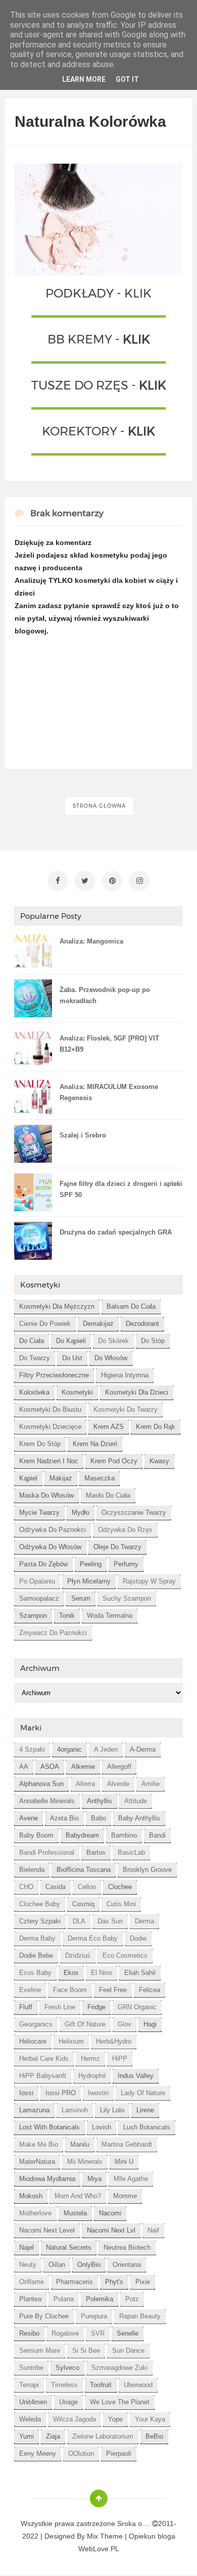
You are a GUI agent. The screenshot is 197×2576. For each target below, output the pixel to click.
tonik (67, 1616)
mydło (81, 1513)
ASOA (50, 1767)
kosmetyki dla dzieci (137, 1392)
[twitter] (85, 881)
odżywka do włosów (50, 1547)
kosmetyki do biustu (50, 1409)
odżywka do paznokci (53, 1530)
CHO (26, 1887)
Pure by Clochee (44, 2316)
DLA (79, 1921)
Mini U (124, 2162)
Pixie (143, 2282)
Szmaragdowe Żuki (119, 2368)
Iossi (26, 2093)
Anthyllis (100, 1801)
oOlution (81, 2454)
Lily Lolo (112, 2110)
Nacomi (110, 2213)
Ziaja (53, 2436)
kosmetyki (77, 1392)
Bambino (124, 1835)
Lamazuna (34, 2110)
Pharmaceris (75, 2282)
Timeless (64, 2385)
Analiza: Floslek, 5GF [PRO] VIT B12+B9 (109, 1044)
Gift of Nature (85, 2024)
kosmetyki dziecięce (50, 1427)
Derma (144, 1921)
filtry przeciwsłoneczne (54, 1375)
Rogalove (65, 2333)
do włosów (111, 1358)
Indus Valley (136, 2076)
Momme (125, 2196)
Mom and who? (78, 2196)
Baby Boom (36, 1835)
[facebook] (58, 881)
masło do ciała (108, 1495)
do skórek (113, 1341)
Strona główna (99, 806)
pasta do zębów (43, 1564)
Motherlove (35, 2213)
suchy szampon (127, 1598)
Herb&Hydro (114, 2041)
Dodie (138, 1938)
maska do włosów (46, 1495)
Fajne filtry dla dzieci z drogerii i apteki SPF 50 (121, 1189)
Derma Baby (37, 1938)
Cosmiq (83, 1904)
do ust (72, 1358)
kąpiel (28, 1478)
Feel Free (113, 1990)
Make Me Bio (39, 2144)
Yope (115, 2419)
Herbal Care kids (44, 2059)
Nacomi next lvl (111, 2230)
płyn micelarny (89, 1581)
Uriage (68, 2402)
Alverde (118, 1784)
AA (24, 1767)
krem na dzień (95, 1444)
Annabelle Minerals (47, 1801)
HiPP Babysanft (43, 2076)
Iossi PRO (61, 2093)
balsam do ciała (131, 1306)
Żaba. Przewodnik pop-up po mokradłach (105, 995)
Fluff (26, 2007)
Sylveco (67, 2368)
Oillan (57, 2265)
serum (81, 1598)
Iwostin (98, 2093)
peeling (91, 1564)
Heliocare (33, 2041)
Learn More (84, 79)
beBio (154, 2436)
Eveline (30, 1990)
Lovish (102, 2127)
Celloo (87, 1887)
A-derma (143, 1749)
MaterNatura (37, 2162)
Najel (27, 2247)
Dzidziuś (78, 1955)
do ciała (32, 1341)
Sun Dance (128, 2350)
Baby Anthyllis (139, 1818)
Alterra (85, 1784)
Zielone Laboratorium (103, 2436)
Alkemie (83, 1767)
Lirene (145, 2110)
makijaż (61, 1478)
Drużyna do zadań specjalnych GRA (116, 1232)
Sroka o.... (135, 2523)
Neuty (28, 2265)
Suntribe (31, 2368)
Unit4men (33, 2402)
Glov (125, 2024)
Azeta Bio (64, 1818)
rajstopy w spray (149, 1581)
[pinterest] (112, 881)
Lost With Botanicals (50, 2127)
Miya (94, 2179)
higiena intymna (125, 1375)
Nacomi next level (47, 2230)
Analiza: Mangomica (91, 941)
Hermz (90, 2059)
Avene (29, 1818)
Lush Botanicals (147, 2127)
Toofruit (101, 2385)
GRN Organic (137, 2007)
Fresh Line (60, 2007)
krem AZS (109, 1427)
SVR (98, 2333)
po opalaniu (37, 1581)
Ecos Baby (35, 1973)
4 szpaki (32, 1749)
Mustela (75, 2213)
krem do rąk (156, 1427)
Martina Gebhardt (127, 2144)
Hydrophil (92, 2076)
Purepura (94, 2316)
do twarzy (35, 1358)
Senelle (128, 2333)
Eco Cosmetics (125, 1955)
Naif (153, 2230)
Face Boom (70, 1990)
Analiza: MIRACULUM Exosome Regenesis (109, 1092)
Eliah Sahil (140, 1973)
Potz (132, 2299)
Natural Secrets (69, 2247)
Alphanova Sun (41, 1784)
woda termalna (110, 1616)
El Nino (102, 1973)
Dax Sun (110, 1921)
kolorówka (34, 1392)
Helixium (71, 2041)
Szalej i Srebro (83, 1135)
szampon (33, 1616)
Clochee (120, 1887)
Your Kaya (150, 2419)
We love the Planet (120, 2402)
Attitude (136, 1801)
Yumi (27, 2436)
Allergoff (119, 1767)
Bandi (157, 1835)
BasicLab (131, 1852)
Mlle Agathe (131, 2179)
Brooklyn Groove (147, 1870)
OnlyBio (89, 2265)
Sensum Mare (40, 2350)
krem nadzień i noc (49, 1461)
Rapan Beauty (140, 2316)
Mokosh (31, 2196)
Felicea (150, 1990)
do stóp (153, 1341)
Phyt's (114, 2282)
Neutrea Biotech (127, 2247)
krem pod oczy (114, 1461)
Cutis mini (121, 1904)
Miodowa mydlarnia (47, 2179)
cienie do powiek (45, 1324)
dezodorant (142, 1324)
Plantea (30, 2299)
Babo (98, 1818)
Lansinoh (75, 2110)
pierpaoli (119, 2454)
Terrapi (29, 2385)
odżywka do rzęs (125, 1530)
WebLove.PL (99, 2549)
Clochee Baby (40, 1904)
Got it (127, 79)
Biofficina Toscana (84, 1870)
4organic (69, 1749)
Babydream (82, 1835)
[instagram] (139, 881)
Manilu (80, 2144)
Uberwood (138, 2385)
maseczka (100, 1478)
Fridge (96, 2007)
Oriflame (32, 2282)
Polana (64, 2299)
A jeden (106, 1749)
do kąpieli (71, 1341)
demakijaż (98, 1324)
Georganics (36, 2024)
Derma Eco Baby (93, 1938)
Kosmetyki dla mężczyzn (57, 1306)
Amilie (151, 1784)
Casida (56, 1887)
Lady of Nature (143, 2093)
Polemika (100, 2299)
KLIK (138, 293)
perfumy (126, 1564)
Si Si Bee (86, 2350)
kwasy (159, 1461)
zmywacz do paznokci (53, 1633)
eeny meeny (38, 2454)
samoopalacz (39, 1598)
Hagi (150, 2024)
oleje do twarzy (117, 1547)
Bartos (96, 1852)
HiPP (120, 2059)
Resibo (29, 2333)
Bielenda (32, 1870)
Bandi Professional (47, 1852)
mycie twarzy (39, 1513)
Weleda (30, 2419)
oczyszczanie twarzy (134, 1513)
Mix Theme (105, 2536)
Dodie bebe (36, 1955)
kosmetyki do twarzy (126, 1409)
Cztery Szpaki (40, 1921)
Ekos (71, 1973)
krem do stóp (40, 1444)
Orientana (127, 2265)
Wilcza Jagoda (75, 2419)
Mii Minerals (85, 2162)
